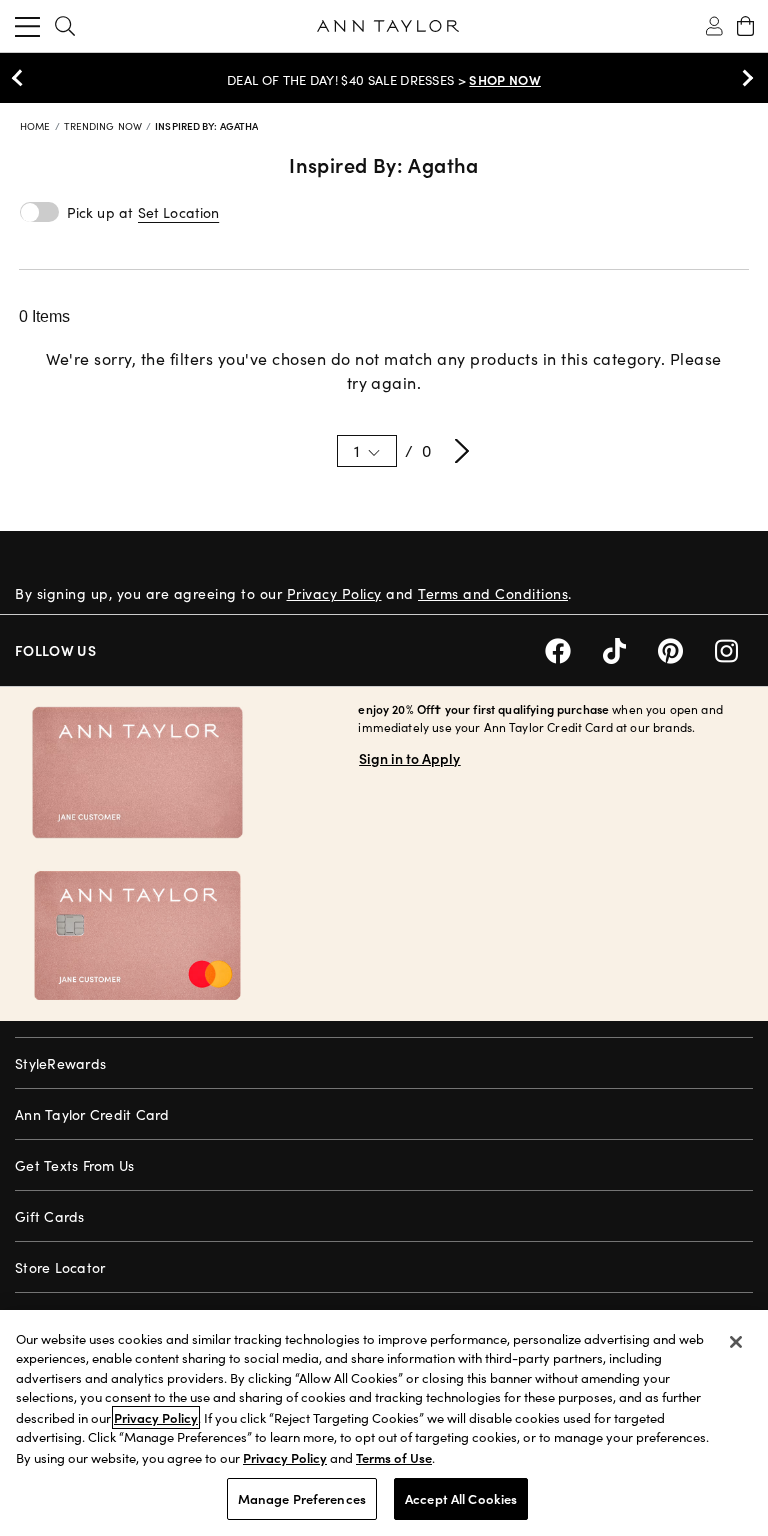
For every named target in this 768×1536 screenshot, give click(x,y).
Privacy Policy (334, 593)
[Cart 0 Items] (745, 26)
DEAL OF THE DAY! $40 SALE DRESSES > (384, 80)
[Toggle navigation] (27, 26)
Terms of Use (394, 1457)
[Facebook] (574, 648)
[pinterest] (686, 648)
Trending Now (104, 126)
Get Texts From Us (74, 1165)
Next (743, 78)
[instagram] (734, 648)
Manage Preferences (302, 1498)
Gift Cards (50, 1216)
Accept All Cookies (461, 1498)
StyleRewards (60, 1063)
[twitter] (630, 648)
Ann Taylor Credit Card (92, 1114)
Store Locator (60, 1267)
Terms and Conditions (493, 593)
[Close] (736, 1342)
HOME (37, 126)
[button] (178, 213)
